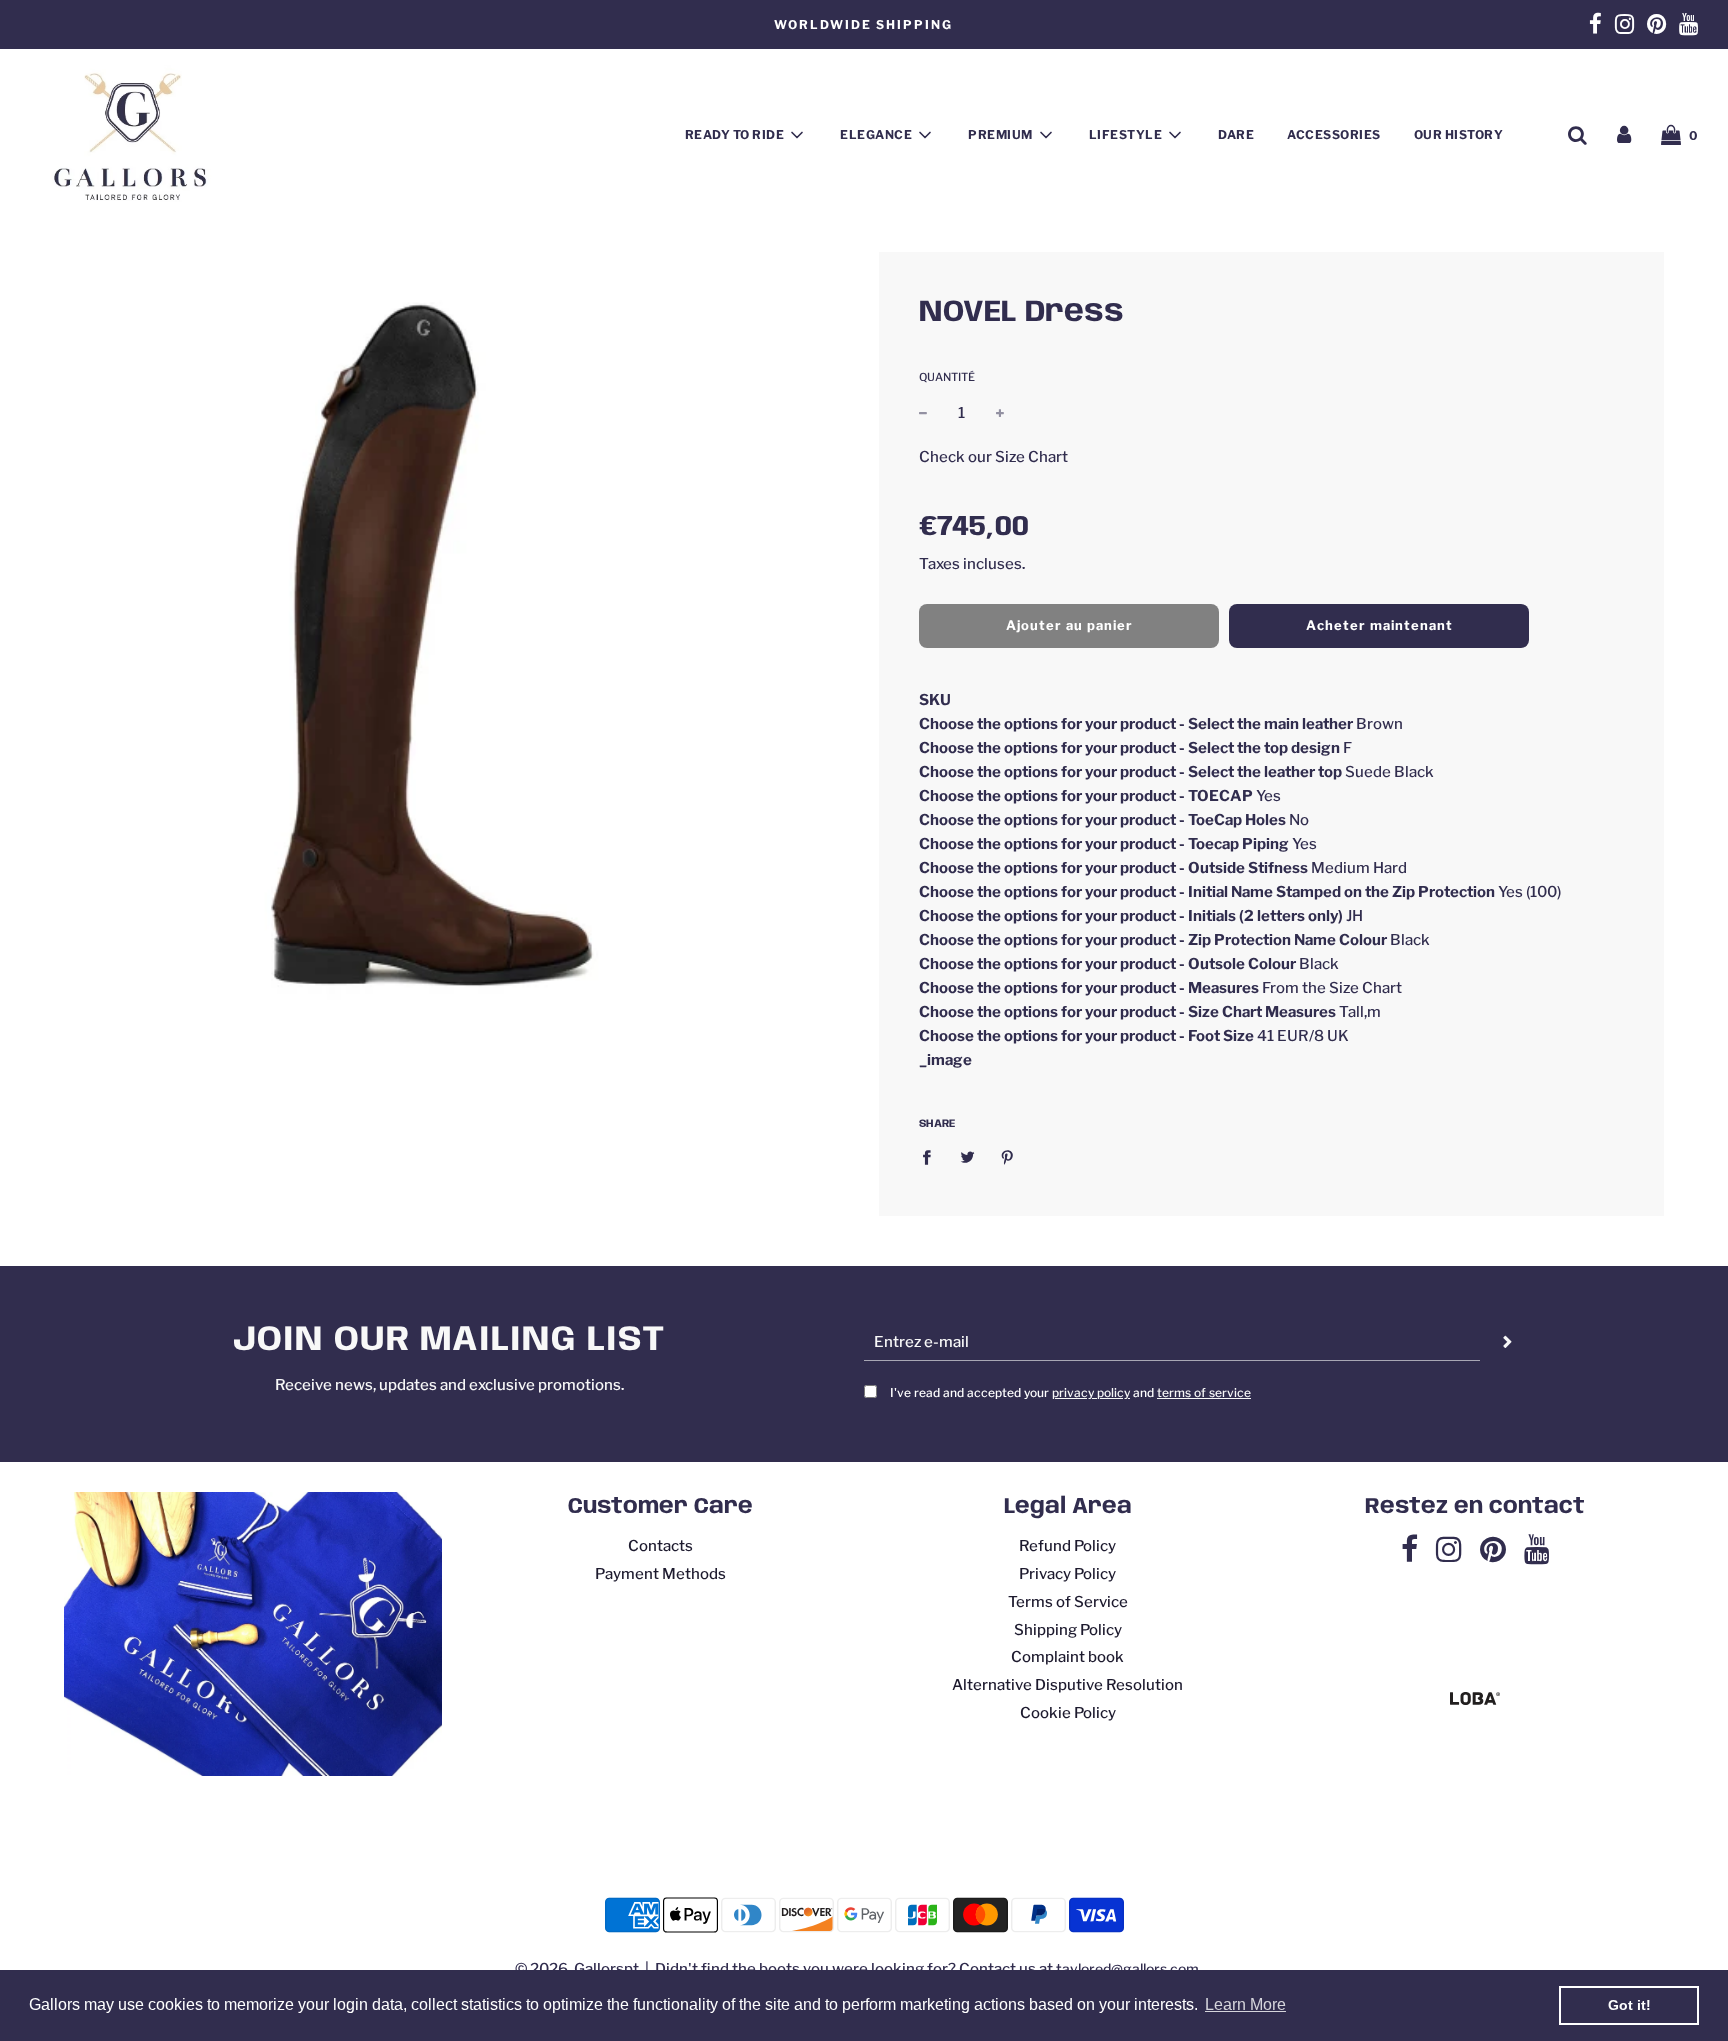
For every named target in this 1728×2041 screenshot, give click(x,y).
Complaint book (1067, 1657)
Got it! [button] (1629, 2005)
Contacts (660, 1546)
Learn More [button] (1245, 2004)
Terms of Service (1068, 1602)
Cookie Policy (1068, 1713)
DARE (1236, 134)
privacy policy (1091, 1392)
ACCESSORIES (1334, 134)
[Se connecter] (1624, 135)
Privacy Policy (1067, 1574)
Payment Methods (660, 1574)
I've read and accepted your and (1070, 1392)
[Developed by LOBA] (1475, 1700)
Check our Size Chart (993, 457)
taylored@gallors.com (1127, 1968)
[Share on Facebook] (932, 1156)
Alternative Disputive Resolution (1067, 1685)
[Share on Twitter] (967, 1156)
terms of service (1204, 1392)
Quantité (947, 377)
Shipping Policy (1068, 1630)
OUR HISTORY (1459, 134)
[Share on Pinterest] (1008, 1156)
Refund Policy (1067, 1546)
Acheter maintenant (1379, 625)
